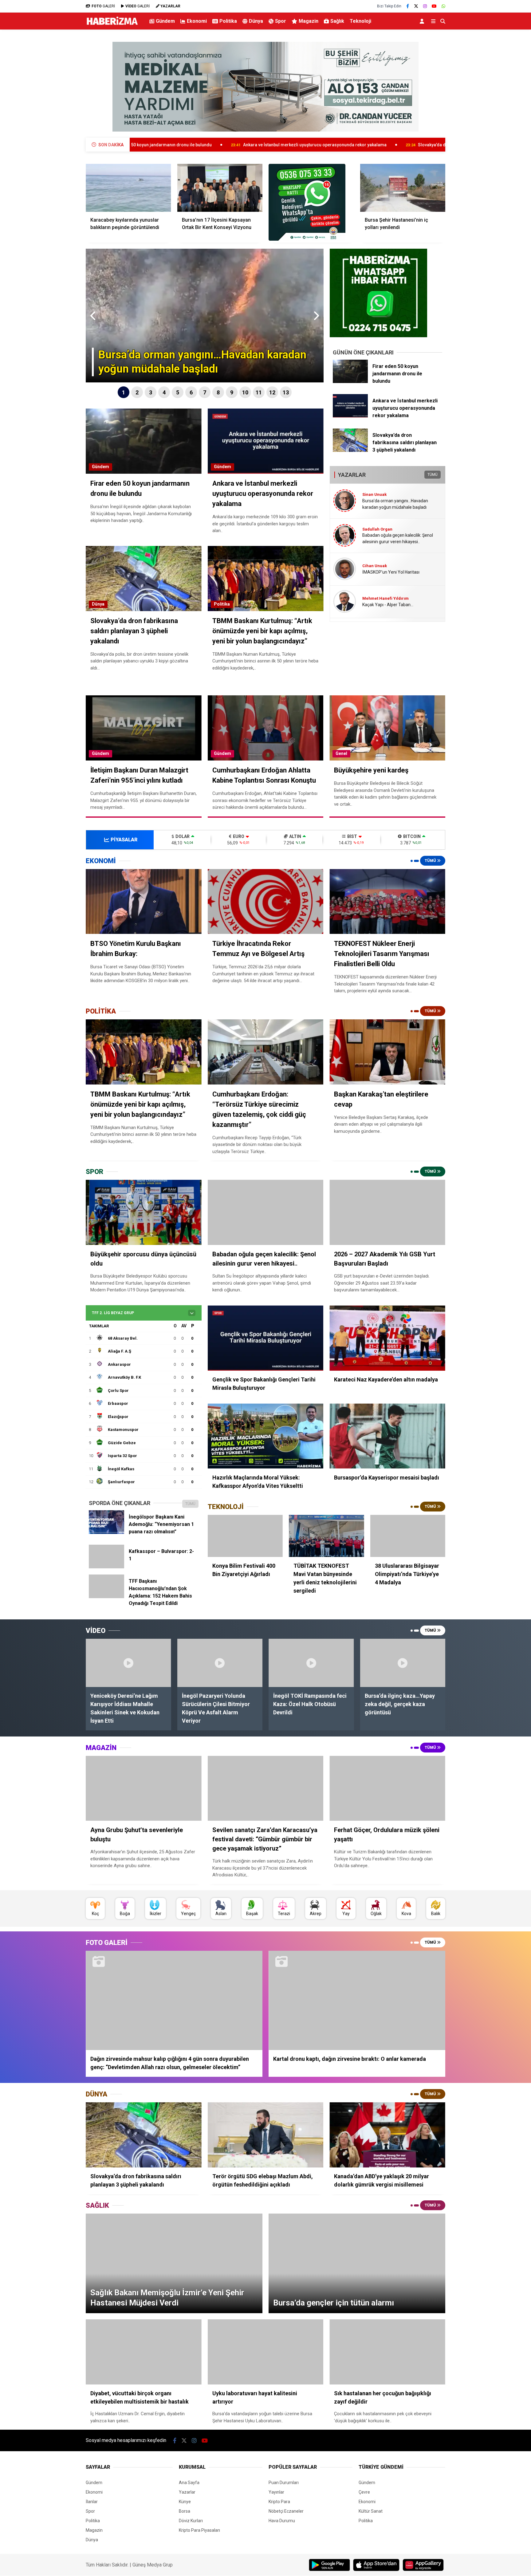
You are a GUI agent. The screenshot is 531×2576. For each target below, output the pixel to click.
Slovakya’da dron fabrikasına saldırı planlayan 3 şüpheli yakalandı (344, 145)
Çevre (364, 2492)
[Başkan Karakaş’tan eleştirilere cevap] (387, 1052)
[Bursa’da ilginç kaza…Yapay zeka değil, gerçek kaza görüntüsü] (403, 1663)
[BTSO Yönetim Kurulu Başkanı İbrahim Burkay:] (144, 902)
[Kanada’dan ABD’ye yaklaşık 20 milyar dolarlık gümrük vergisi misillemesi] (387, 2135)
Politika (228, 21)
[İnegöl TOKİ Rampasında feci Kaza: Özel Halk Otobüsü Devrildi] (311, 1663)
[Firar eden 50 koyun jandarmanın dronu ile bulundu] (350, 381)
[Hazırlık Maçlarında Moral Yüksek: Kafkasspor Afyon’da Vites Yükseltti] (266, 1436)
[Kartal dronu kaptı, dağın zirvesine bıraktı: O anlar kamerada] (357, 2000)
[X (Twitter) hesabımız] (416, 6)
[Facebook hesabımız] (408, 6)
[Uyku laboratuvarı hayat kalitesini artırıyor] (266, 2352)
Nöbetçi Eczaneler (286, 2511)
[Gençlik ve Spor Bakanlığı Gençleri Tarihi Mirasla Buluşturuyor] (266, 1338)
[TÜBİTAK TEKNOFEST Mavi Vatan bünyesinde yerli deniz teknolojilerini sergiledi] (326, 1536)
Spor (281, 21)
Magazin (309, 21)
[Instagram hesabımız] (425, 6)
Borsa (185, 2511)
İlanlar (92, 2502)
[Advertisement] (55, 131)
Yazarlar (187, 2492)
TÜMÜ (433, 475)
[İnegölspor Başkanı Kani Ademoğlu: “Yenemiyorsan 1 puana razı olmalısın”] (106, 1532)
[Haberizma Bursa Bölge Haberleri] (112, 25)
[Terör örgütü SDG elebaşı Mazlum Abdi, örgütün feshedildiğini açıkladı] (266, 2135)
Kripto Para (279, 2502)
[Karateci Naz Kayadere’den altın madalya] (387, 1338)
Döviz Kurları (191, 2521)
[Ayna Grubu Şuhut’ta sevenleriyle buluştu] (144, 1788)
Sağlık (337, 21)
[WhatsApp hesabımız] (443, 6)
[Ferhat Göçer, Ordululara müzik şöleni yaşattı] (387, 1788)
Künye (185, 2502)
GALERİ (103, 6)
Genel (341, 753)
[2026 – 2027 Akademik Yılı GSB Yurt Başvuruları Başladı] (387, 1212)
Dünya (256, 21)
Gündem (165, 21)
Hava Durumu (282, 2521)
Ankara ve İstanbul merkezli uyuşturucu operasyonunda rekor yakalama (175, 145)
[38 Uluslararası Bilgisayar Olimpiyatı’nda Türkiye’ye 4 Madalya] (408, 1536)
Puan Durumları (284, 2483)
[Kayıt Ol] (423, 21)
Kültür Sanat (371, 2511)
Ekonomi (197, 21)
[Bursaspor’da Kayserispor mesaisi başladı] (387, 1436)
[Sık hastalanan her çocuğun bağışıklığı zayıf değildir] (387, 2352)
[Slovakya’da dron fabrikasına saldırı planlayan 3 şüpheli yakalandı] (350, 450)
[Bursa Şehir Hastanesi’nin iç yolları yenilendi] (403, 188)
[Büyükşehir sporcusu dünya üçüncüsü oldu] (144, 1212)
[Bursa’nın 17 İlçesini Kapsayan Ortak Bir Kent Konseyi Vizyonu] (220, 188)
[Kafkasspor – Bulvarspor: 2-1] (106, 1567)
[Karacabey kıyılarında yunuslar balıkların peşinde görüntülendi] (128, 188)
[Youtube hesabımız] (434, 6)
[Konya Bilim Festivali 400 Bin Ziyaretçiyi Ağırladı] (245, 1536)
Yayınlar (276, 2492)
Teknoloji (360, 21)
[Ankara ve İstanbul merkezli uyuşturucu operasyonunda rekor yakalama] (350, 416)
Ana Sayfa (189, 2483)
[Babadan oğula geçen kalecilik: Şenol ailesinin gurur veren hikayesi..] (266, 1212)
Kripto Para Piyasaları (199, 2530)
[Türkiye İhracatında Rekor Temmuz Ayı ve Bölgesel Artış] (266, 902)
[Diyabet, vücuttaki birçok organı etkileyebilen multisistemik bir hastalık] (144, 2352)
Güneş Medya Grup (153, 2565)
